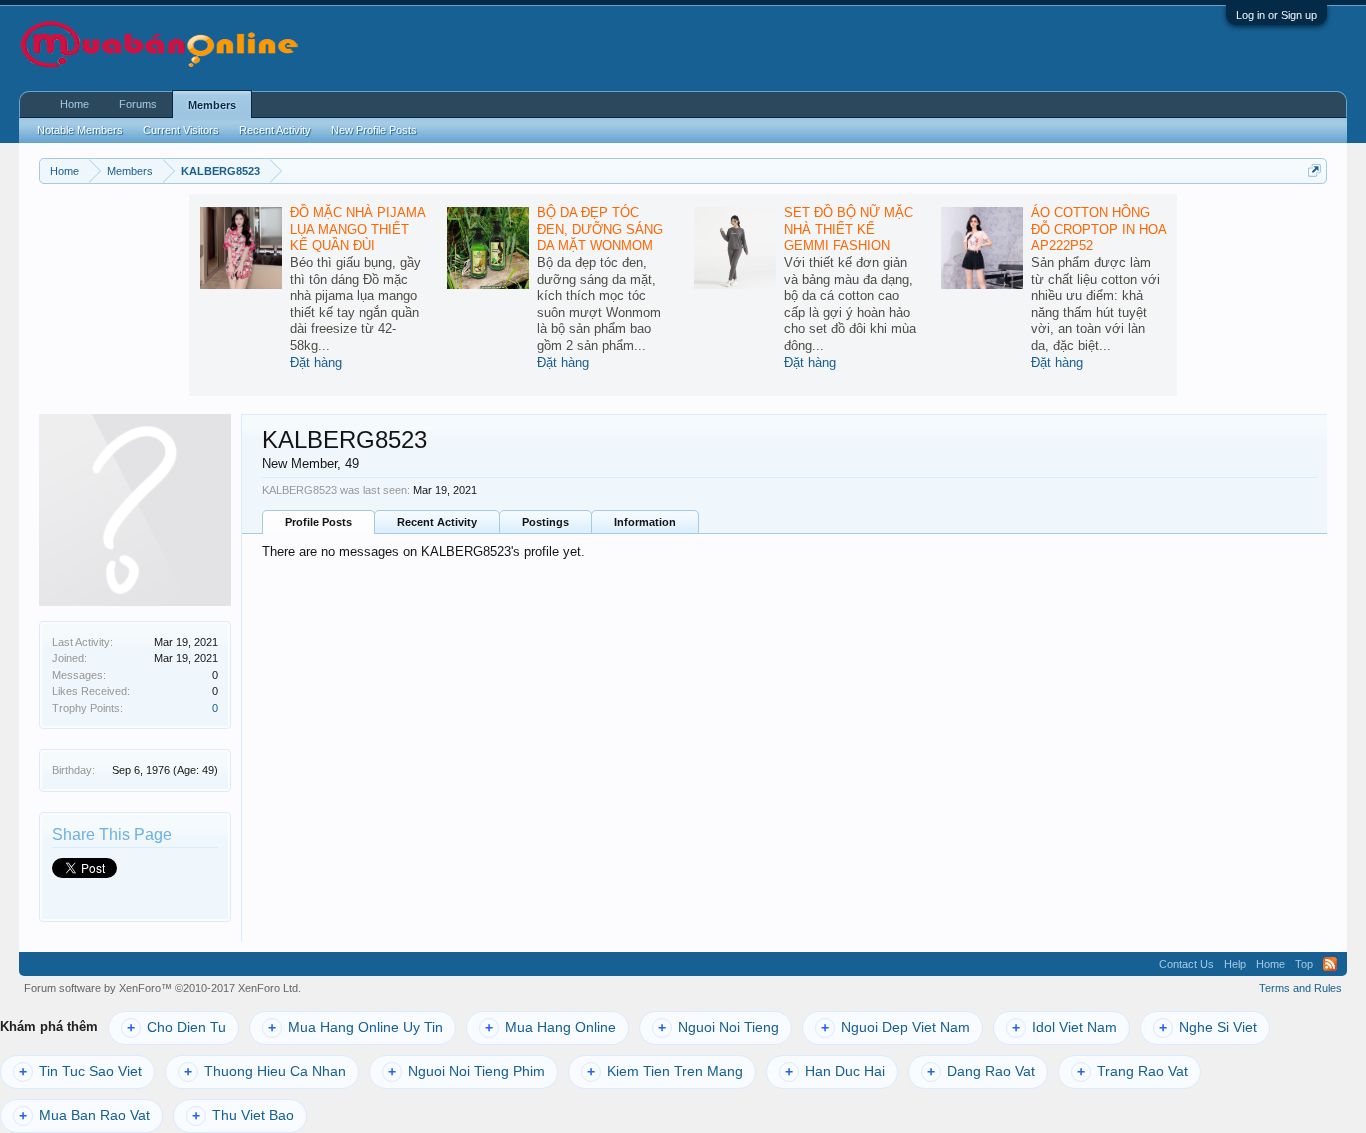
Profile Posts (318, 522)
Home (74, 104)
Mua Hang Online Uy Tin (355, 1027)
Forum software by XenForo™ (162, 988)
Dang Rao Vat (981, 1071)
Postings (545, 522)
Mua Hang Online (550, 1027)
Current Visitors (181, 130)
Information (645, 522)
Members (212, 105)
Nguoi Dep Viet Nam (895, 1027)
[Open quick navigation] (1314, 170)
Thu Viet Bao (243, 1115)
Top (1304, 964)
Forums (138, 104)
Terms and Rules (1300, 988)
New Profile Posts (374, 130)
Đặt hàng (316, 362)
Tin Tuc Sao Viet (80, 1071)
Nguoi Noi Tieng (718, 1027)
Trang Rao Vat (1132, 1071)
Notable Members (80, 130)
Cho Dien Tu (176, 1027)
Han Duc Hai (835, 1071)
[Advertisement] (1081, 46)
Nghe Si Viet (1208, 1027)
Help (1235, 964)
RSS (1330, 964)
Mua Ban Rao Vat (84, 1115)
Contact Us (1186, 964)
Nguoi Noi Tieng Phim (466, 1071)
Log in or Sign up (1276, 15)
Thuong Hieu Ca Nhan (265, 1071)
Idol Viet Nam (1064, 1027)
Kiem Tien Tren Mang (665, 1071)
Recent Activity (437, 522)
